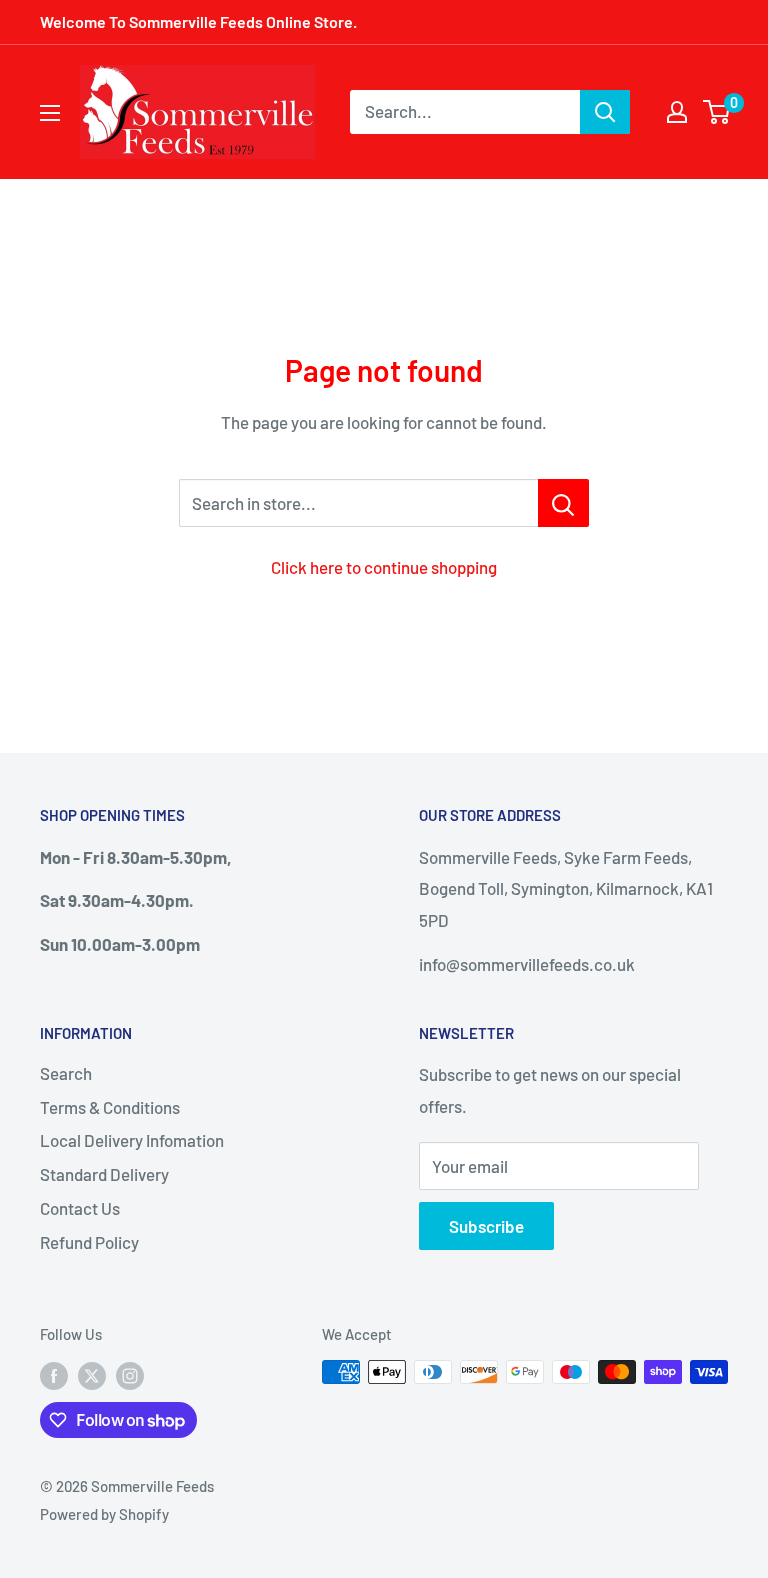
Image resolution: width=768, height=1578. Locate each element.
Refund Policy (89, 1242)
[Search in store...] (563, 503)
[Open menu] (50, 113)
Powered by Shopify (104, 1514)
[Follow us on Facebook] (54, 1375)
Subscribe (486, 1226)
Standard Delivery (104, 1174)
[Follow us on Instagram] (130, 1375)
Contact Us (80, 1208)
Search (66, 1073)
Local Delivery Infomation (132, 1140)
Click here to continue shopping (384, 567)
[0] (717, 112)
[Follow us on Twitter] (92, 1375)
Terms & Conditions (110, 1107)
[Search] (605, 112)
